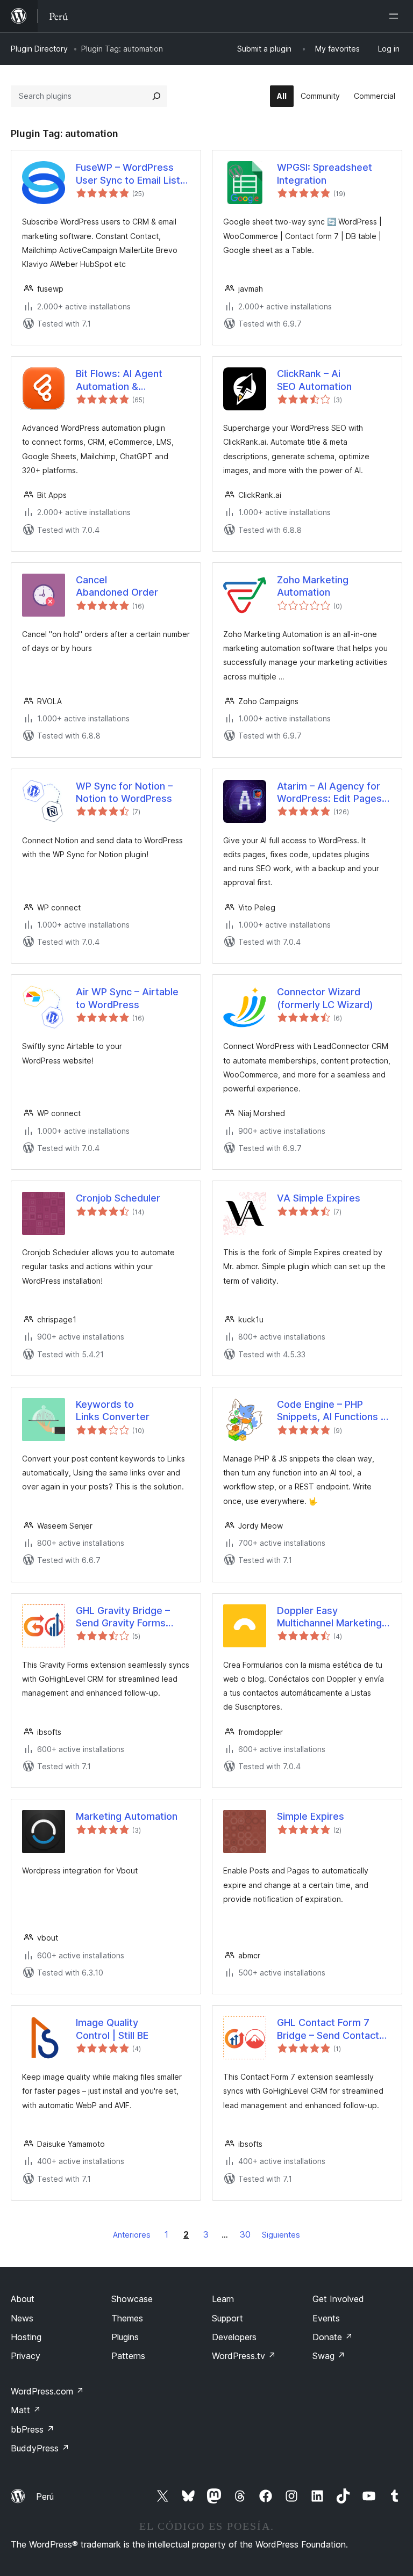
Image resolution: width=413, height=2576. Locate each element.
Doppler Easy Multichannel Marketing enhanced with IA (329, 1617)
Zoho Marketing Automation (313, 586)
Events (326, 2318)
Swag (329, 2356)
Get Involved (338, 2299)
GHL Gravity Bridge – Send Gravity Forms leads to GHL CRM (123, 1617)
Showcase (132, 2299)
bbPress (33, 2429)
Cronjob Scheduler (118, 1198)
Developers (234, 2337)
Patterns (128, 2356)
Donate (333, 2337)
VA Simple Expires (319, 1198)
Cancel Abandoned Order (117, 586)
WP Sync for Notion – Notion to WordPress (124, 792)
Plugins (125, 2337)
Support (227, 2318)
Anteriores (132, 2235)
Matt (26, 2410)
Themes (127, 2318)
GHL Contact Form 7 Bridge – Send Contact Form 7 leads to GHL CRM (328, 2029)
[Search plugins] (156, 96)
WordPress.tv (244, 2356)
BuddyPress (40, 2448)
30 (245, 2234)
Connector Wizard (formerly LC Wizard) (325, 998)
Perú (45, 2497)
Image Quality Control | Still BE (112, 2029)
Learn (223, 2299)
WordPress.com (47, 2391)
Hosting (26, 2337)
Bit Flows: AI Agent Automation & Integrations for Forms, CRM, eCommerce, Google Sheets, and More (128, 380)
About (23, 2299)
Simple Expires (311, 1816)
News (22, 2318)
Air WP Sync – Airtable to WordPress (127, 998)
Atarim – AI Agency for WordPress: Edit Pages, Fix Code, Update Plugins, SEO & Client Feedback (331, 793)
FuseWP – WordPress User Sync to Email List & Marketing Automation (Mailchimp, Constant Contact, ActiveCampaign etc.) (133, 174)
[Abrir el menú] (396, 16)
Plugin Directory (39, 49)
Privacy (26, 2356)
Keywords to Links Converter (113, 1410)
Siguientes (281, 2235)
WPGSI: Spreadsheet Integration (325, 173)
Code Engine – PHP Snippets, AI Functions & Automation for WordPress (332, 1411)
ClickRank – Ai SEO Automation (314, 380)
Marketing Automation (127, 1816)
